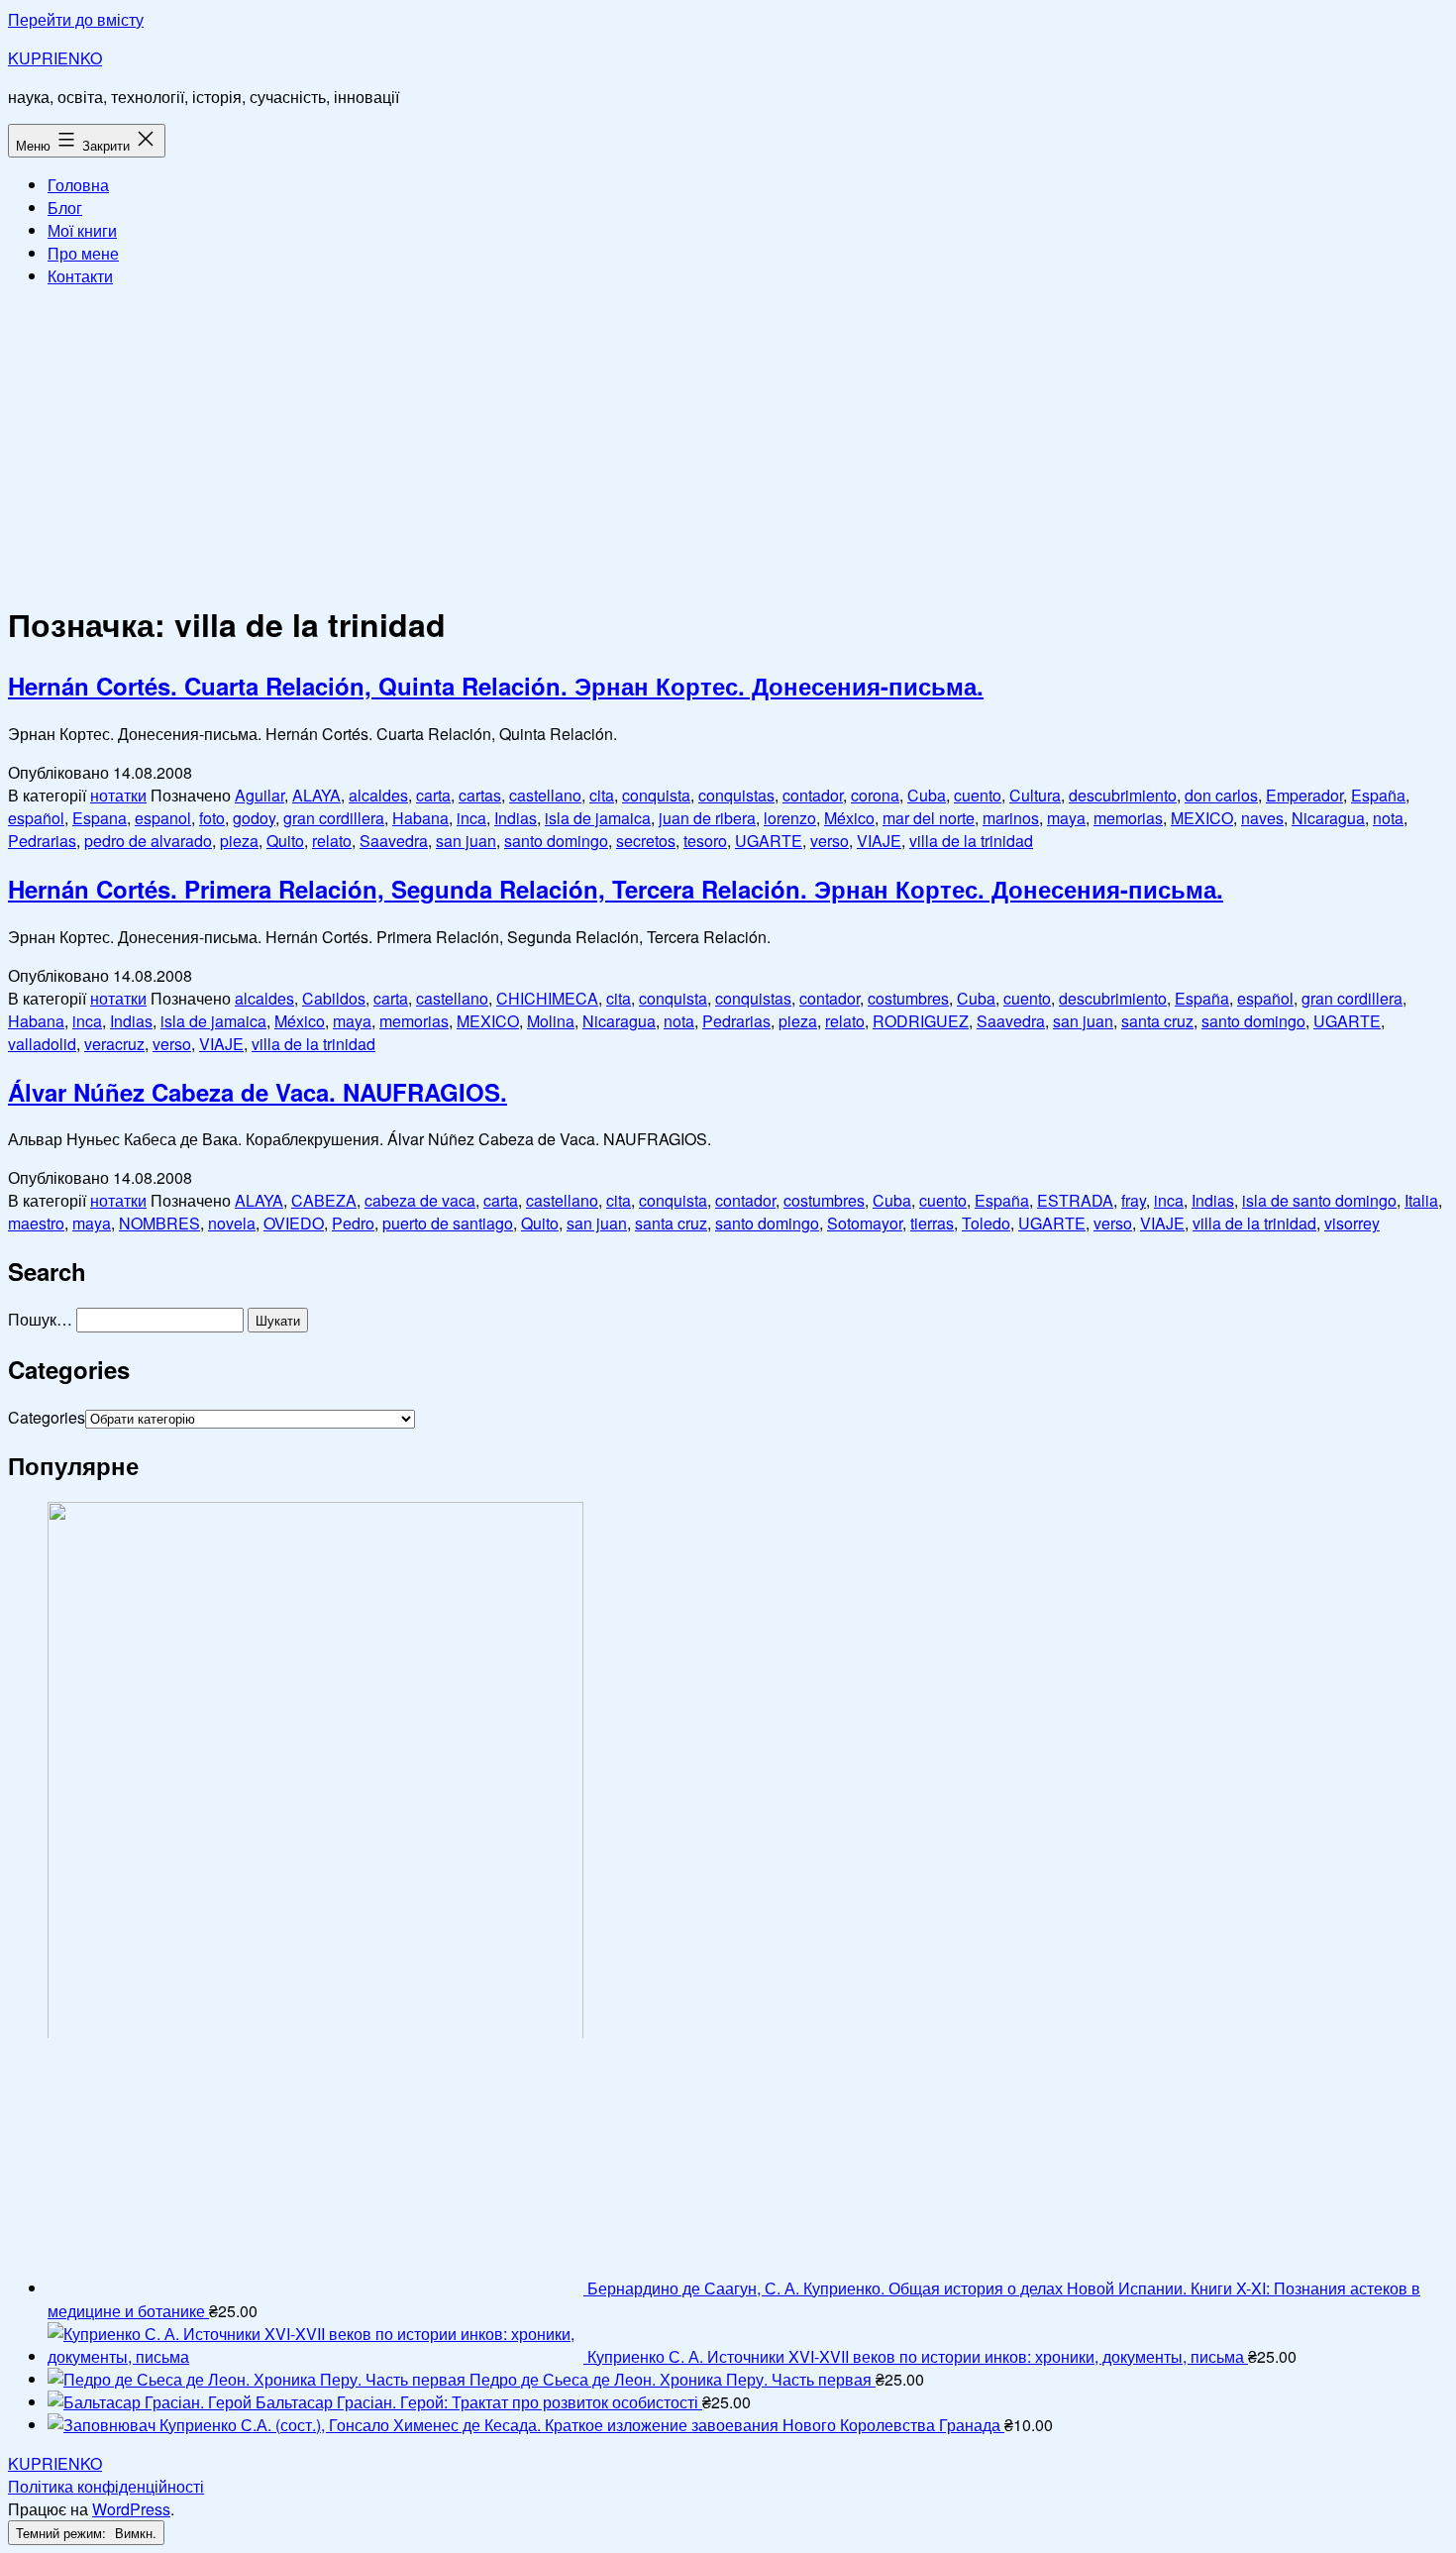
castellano (545, 795)
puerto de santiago (448, 1223)
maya (1066, 818)
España (1378, 795)
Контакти (80, 276)
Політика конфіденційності (106, 2486)
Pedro (353, 1223)
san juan (466, 841)
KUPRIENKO (55, 58)
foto (212, 818)
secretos (646, 841)
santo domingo (556, 841)
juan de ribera (707, 818)
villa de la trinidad (971, 841)
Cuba (927, 795)
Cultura (1035, 795)
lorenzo (790, 818)
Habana (420, 818)
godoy (254, 818)
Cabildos (334, 998)
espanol (163, 818)
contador (813, 795)
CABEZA (324, 1200)
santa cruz (1157, 1021)
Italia (1421, 1200)
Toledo (986, 1223)
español (36, 818)
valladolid (42, 1044)
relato (332, 841)
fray (1134, 1200)
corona (875, 795)
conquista (656, 795)
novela (232, 1223)
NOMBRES (159, 1223)
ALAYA (316, 795)
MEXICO (1202, 818)
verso (830, 841)
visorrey (1352, 1223)
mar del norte (929, 818)
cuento (978, 795)
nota (1388, 818)
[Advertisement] (728, 442)
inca (471, 818)
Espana (100, 818)
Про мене (83, 253)
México (849, 818)
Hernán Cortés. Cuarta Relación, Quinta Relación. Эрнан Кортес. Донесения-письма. (496, 686)
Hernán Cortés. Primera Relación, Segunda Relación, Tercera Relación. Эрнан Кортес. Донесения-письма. (616, 889)
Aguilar (260, 795)
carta (433, 795)
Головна (78, 185)
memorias (1128, 818)
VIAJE (879, 841)
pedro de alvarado (148, 841)
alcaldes (378, 795)
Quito (285, 841)
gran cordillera (334, 818)
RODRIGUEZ (921, 1021)
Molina (551, 1021)
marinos (1011, 818)
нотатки (118, 795)
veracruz (114, 1044)
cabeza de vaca (420, 1200)
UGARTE (769, 841)
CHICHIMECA (547, 998)
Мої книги (82, 230)
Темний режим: (63, 2533)
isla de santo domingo (1319, 1200)
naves (1262, 818)
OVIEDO (294, 1223)
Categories (47, 1417)
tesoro (705, 841)
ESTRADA (1075, 1200)
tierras (932, 1223)
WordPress (131, 2509)
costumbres (908, 998)
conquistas (736, 795)
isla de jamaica (598, 818)
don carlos (1221, 795)
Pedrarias (42, 841)
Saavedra (394, 841)
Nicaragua (1328, 818)
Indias (516, 818)
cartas (480, 795)
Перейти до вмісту (76, 19)
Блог (65, 208)
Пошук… (40, 1319)
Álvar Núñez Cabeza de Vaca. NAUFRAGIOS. (258, 1092)
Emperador (1304, 795)
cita (602, 795)
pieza (239, 841)
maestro (36, 1223)
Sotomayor (865, 1223)
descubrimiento (1123, 795)
